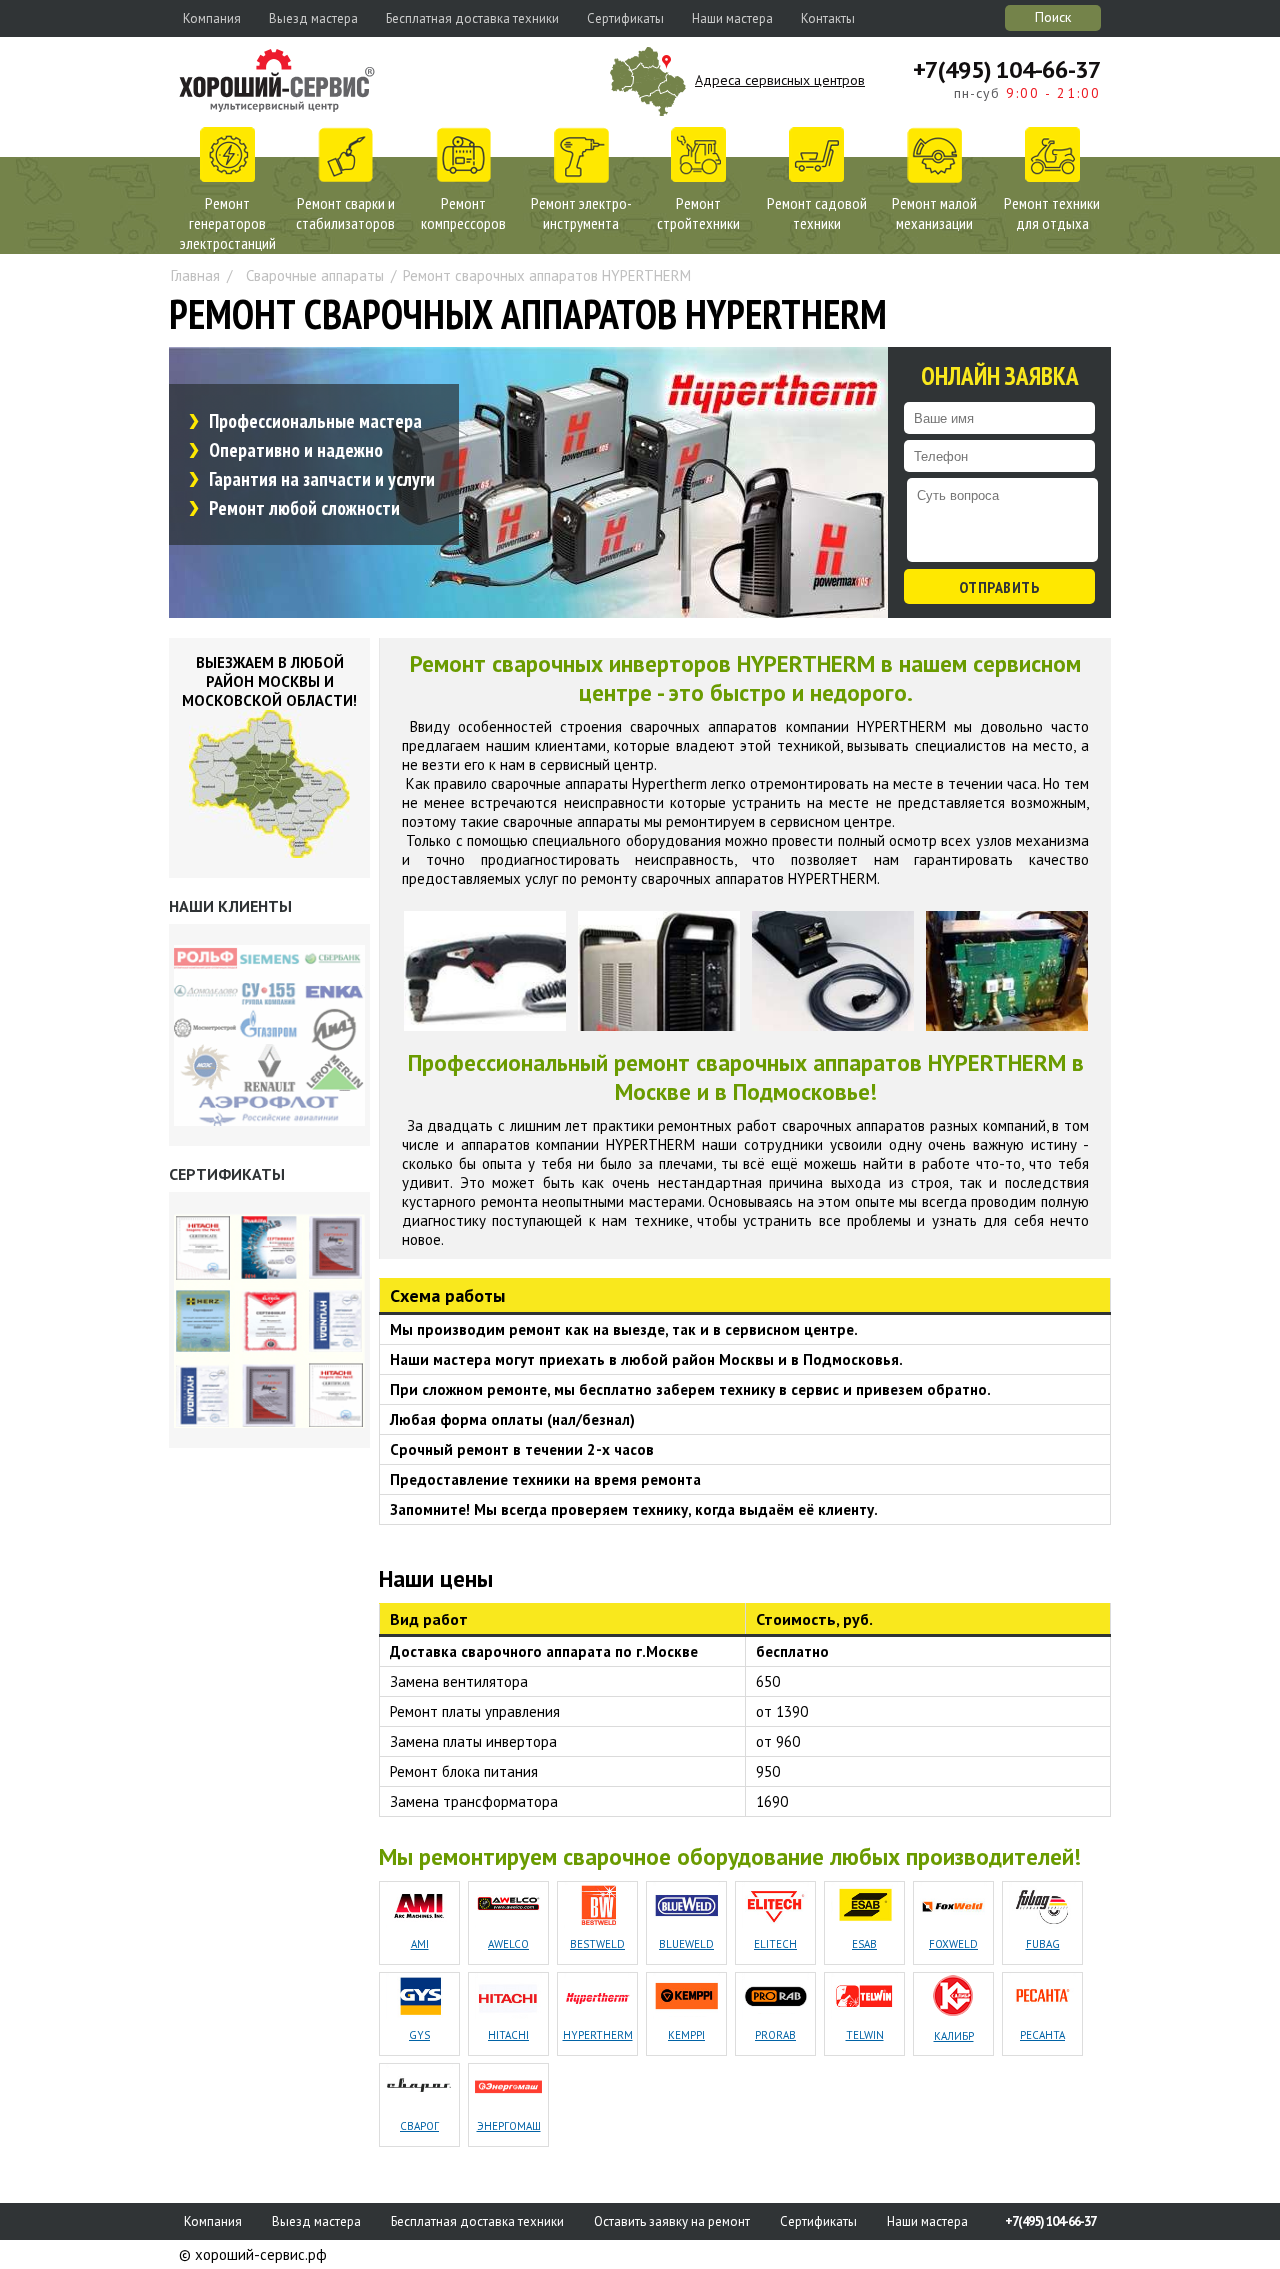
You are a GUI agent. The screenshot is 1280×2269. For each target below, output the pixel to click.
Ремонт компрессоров (463, 213)
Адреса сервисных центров (780, 80)
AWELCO (508, 1944)
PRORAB (775, 2035)
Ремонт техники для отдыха (1052, 213)
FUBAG (1043, 1944)
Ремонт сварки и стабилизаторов (345, 213)
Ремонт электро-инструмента (581, 213)
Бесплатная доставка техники (472, 18)
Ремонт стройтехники (698, 213)
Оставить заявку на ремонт (672, 2221)
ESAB (864, 1944)
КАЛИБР (954, 2036)
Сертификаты (625, 18)
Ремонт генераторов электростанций (228, 223)
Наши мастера (732, 18)
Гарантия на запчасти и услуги (322, 479)
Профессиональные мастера (315, 421)
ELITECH (775, 1944)
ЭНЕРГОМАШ (509, 2126)
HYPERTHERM (598, 2035)
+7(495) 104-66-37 (1007, 69)
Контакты (828, 18)
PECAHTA (1042, 2035)
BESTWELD (597, 1944)
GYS (419, 2035)
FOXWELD (953, 1944)
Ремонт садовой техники (817, 213)
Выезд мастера (313, 18)
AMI (420, 1944)
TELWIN (865, 2035)
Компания (212, 18)
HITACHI (508, 2035)
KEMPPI (686, 2035)
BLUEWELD (686, 1944)
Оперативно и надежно (296, 450)
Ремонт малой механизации (934, 213)
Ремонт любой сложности (304, 508)
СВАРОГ (419, 2126)
